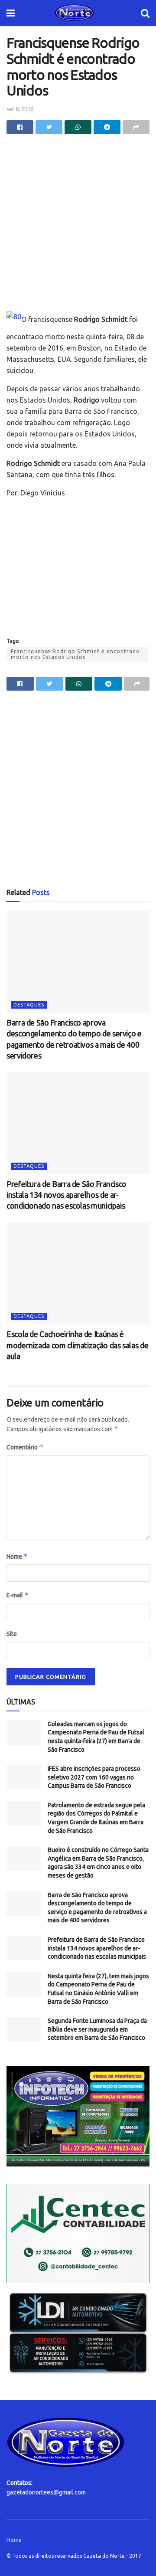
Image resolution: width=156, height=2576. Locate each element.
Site (12, 1634)
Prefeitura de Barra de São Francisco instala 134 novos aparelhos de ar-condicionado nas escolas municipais (67, 1195)
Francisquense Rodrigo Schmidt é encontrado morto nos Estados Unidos (75, 654)
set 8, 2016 (20, 109)
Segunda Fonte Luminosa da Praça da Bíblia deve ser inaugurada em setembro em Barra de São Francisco (97, 2029)
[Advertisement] (78, 221)
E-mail (18, 1595)
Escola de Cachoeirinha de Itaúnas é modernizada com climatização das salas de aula (77, 1345)
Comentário (25, 1447)
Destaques (29, 1005)
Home (14, 2540)
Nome (17, 1556)
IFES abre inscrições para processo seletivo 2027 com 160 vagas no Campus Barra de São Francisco (94, 1777)
